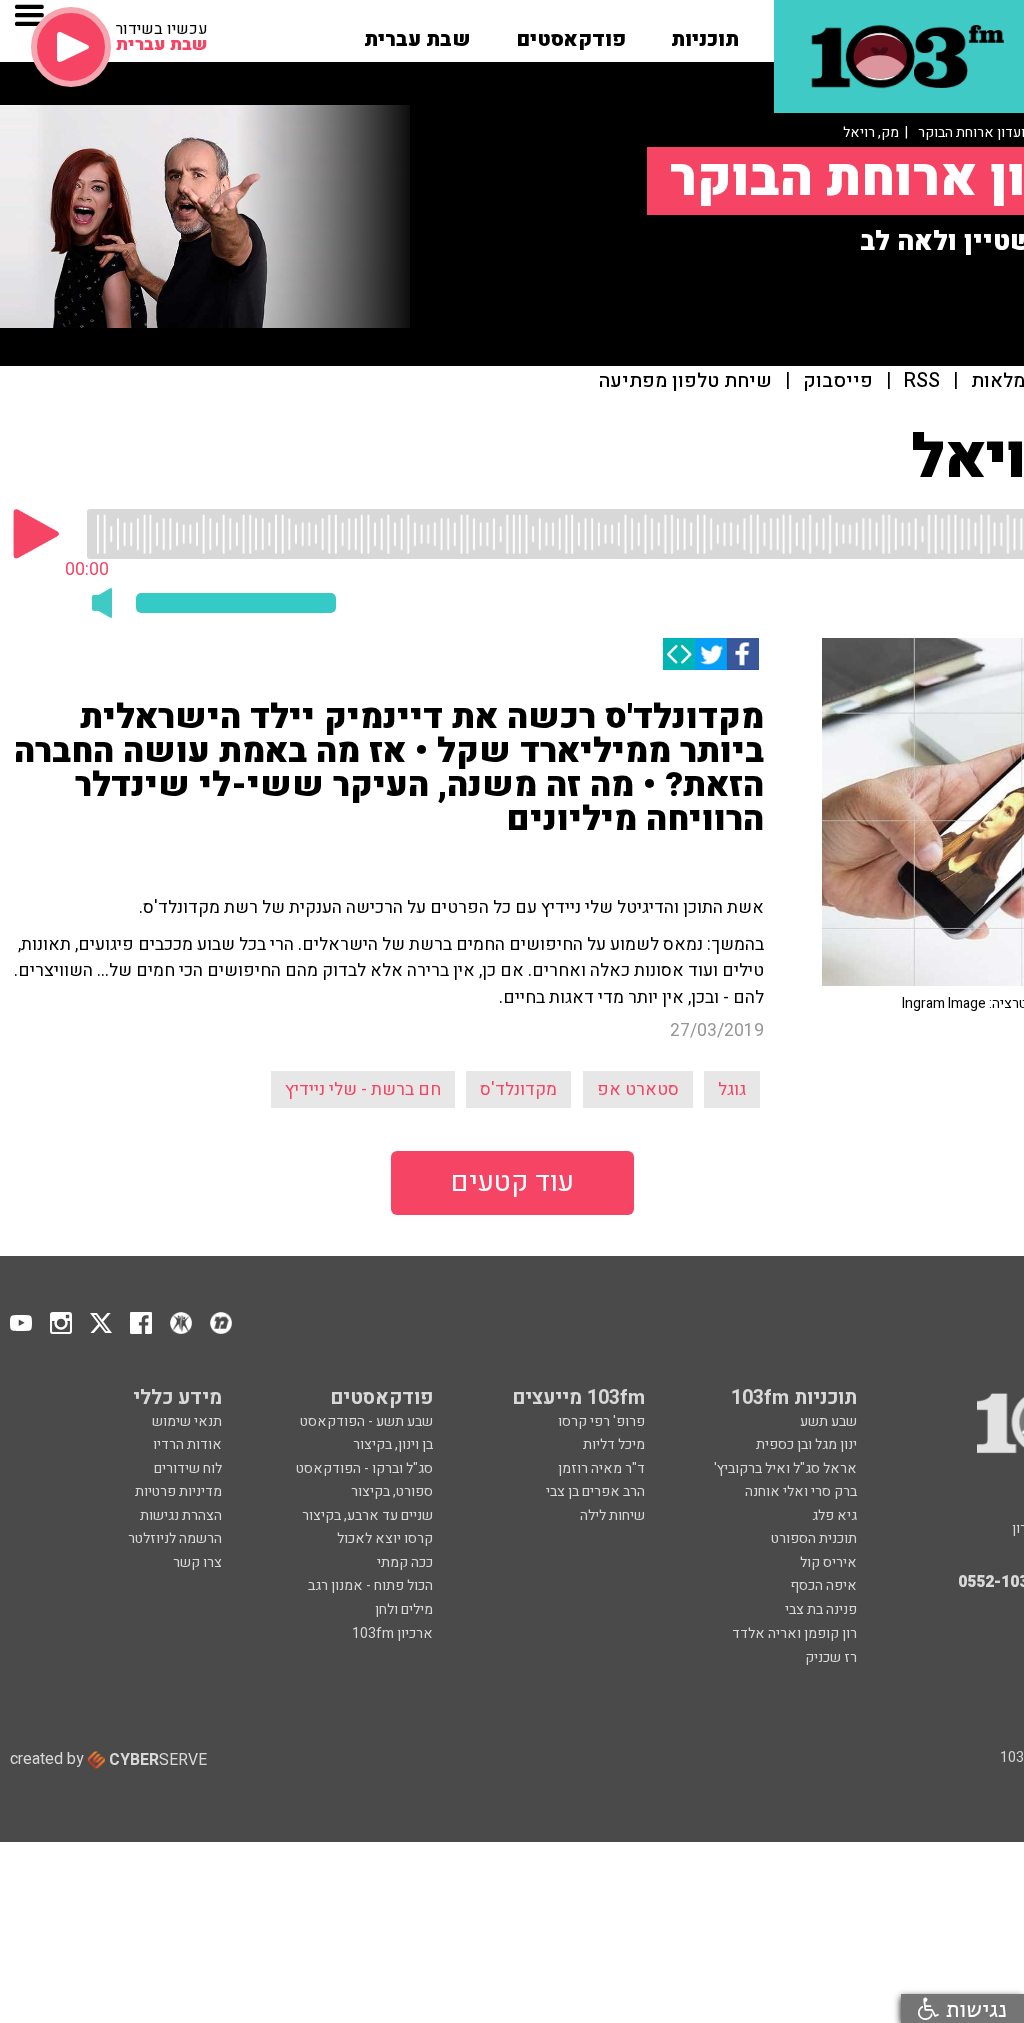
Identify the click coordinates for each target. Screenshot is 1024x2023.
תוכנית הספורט (814, 1538)
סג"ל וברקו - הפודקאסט (364, 1468)
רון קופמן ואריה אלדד (794, 1633)
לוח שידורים (188, 1468)
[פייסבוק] (743, 654)
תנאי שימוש (187, 1421)
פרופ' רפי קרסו (601, 1421)
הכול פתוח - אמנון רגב (370, 1585)
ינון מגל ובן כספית (806, 1444)
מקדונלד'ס (518, 1089)
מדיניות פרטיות (178, 1491)
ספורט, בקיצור (392, 1491)
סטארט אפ (638, 1089)
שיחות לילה (612, 1515)
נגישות (973, 2008)
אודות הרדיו (187, 1444)
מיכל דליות (614, 1444)
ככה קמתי (405, 1562)
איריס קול (828, 1562)
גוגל (732, 1089)
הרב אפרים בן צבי (595, 1491)
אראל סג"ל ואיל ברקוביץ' (785, 1468)
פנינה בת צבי (821, 1609)
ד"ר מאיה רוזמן (601, 1468)
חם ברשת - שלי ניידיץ (363, 1089)
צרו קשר (197, 1562)
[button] (705, 33)
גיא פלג (834, 1515)
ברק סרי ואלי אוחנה (801, 1491)
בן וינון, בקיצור (393, 1444)
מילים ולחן (404, 1609)
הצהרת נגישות (181, 1515)
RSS (922, 381)
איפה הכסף (823, 1585)
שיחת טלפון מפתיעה (685, 381)
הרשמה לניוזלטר (175, 1538)
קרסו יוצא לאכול (385, 1538)
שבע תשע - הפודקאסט (366, 1421)
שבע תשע (828, 1421)
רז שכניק (831, 1657)
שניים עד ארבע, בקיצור (367, 1515)
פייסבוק (838, 381)
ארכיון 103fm (392, 1633)
